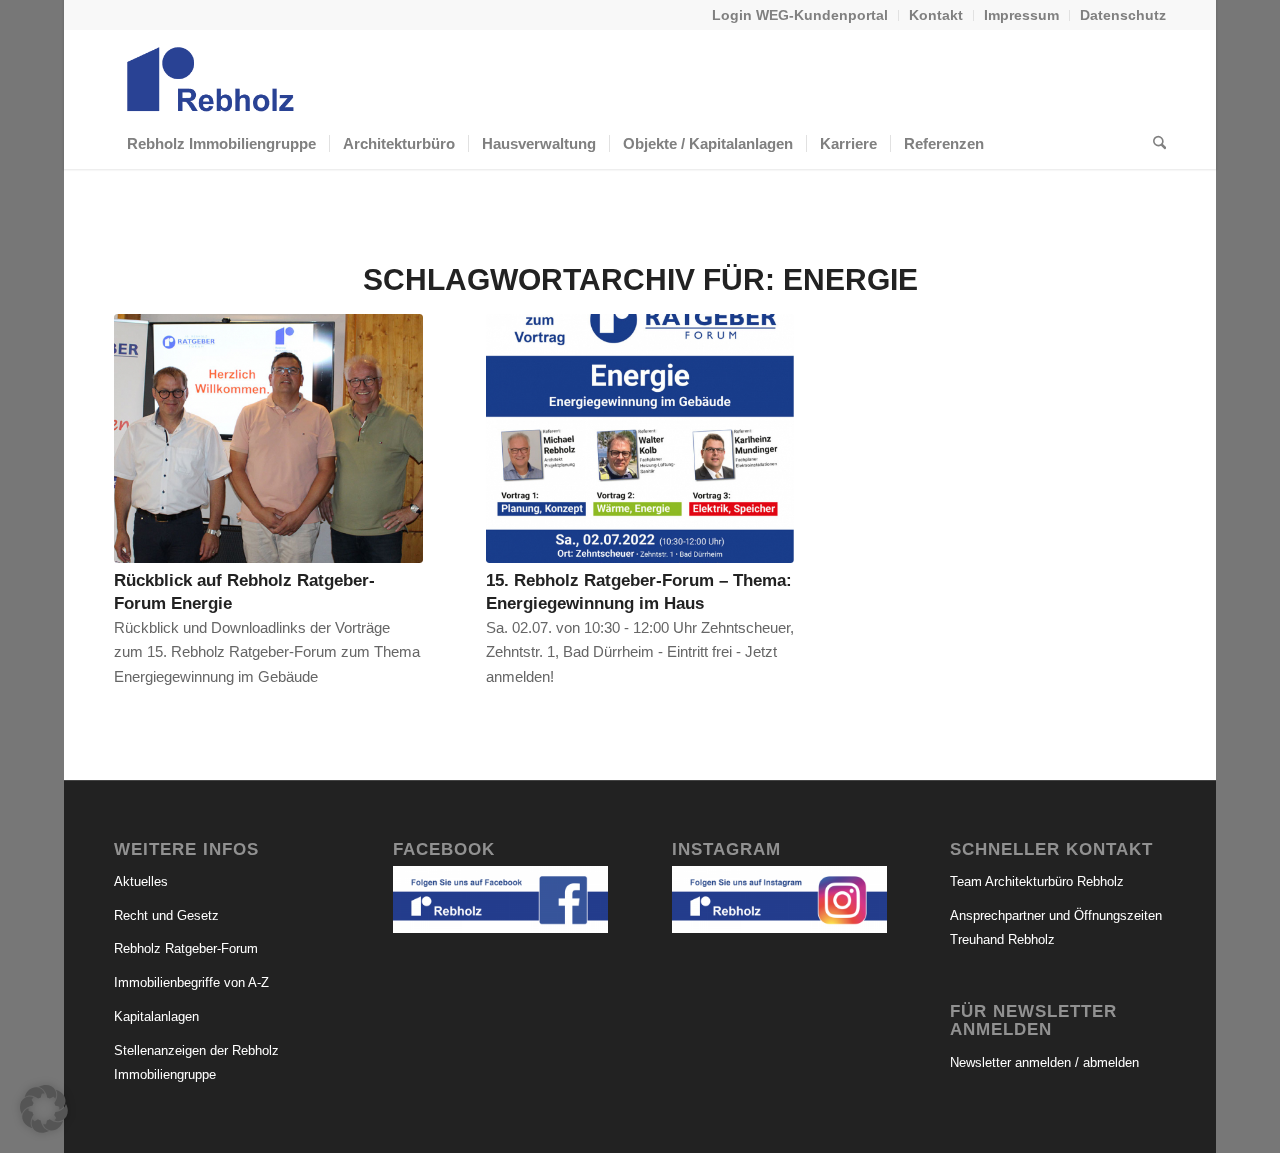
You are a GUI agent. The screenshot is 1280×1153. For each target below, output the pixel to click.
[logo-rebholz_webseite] (212, 74)
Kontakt (936, 15)
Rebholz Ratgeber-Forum (186, 948)
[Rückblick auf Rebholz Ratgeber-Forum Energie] (268, 438)
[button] (44, 1109)
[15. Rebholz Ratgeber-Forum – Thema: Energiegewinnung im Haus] (640, 438)
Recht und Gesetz (166, 915)
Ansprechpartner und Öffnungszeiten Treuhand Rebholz (1056, 928)
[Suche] (1153, 144)
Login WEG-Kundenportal (800, 15)
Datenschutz (1123, 15)
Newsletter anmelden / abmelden (1044, 1062)
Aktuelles (141, 881)
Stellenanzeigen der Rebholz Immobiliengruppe (196, 1063)
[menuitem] (800, 15)
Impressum (1021, 15)
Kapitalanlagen (156, 1016)
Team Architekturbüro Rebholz (1037, 881)
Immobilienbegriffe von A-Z (191, 982)
